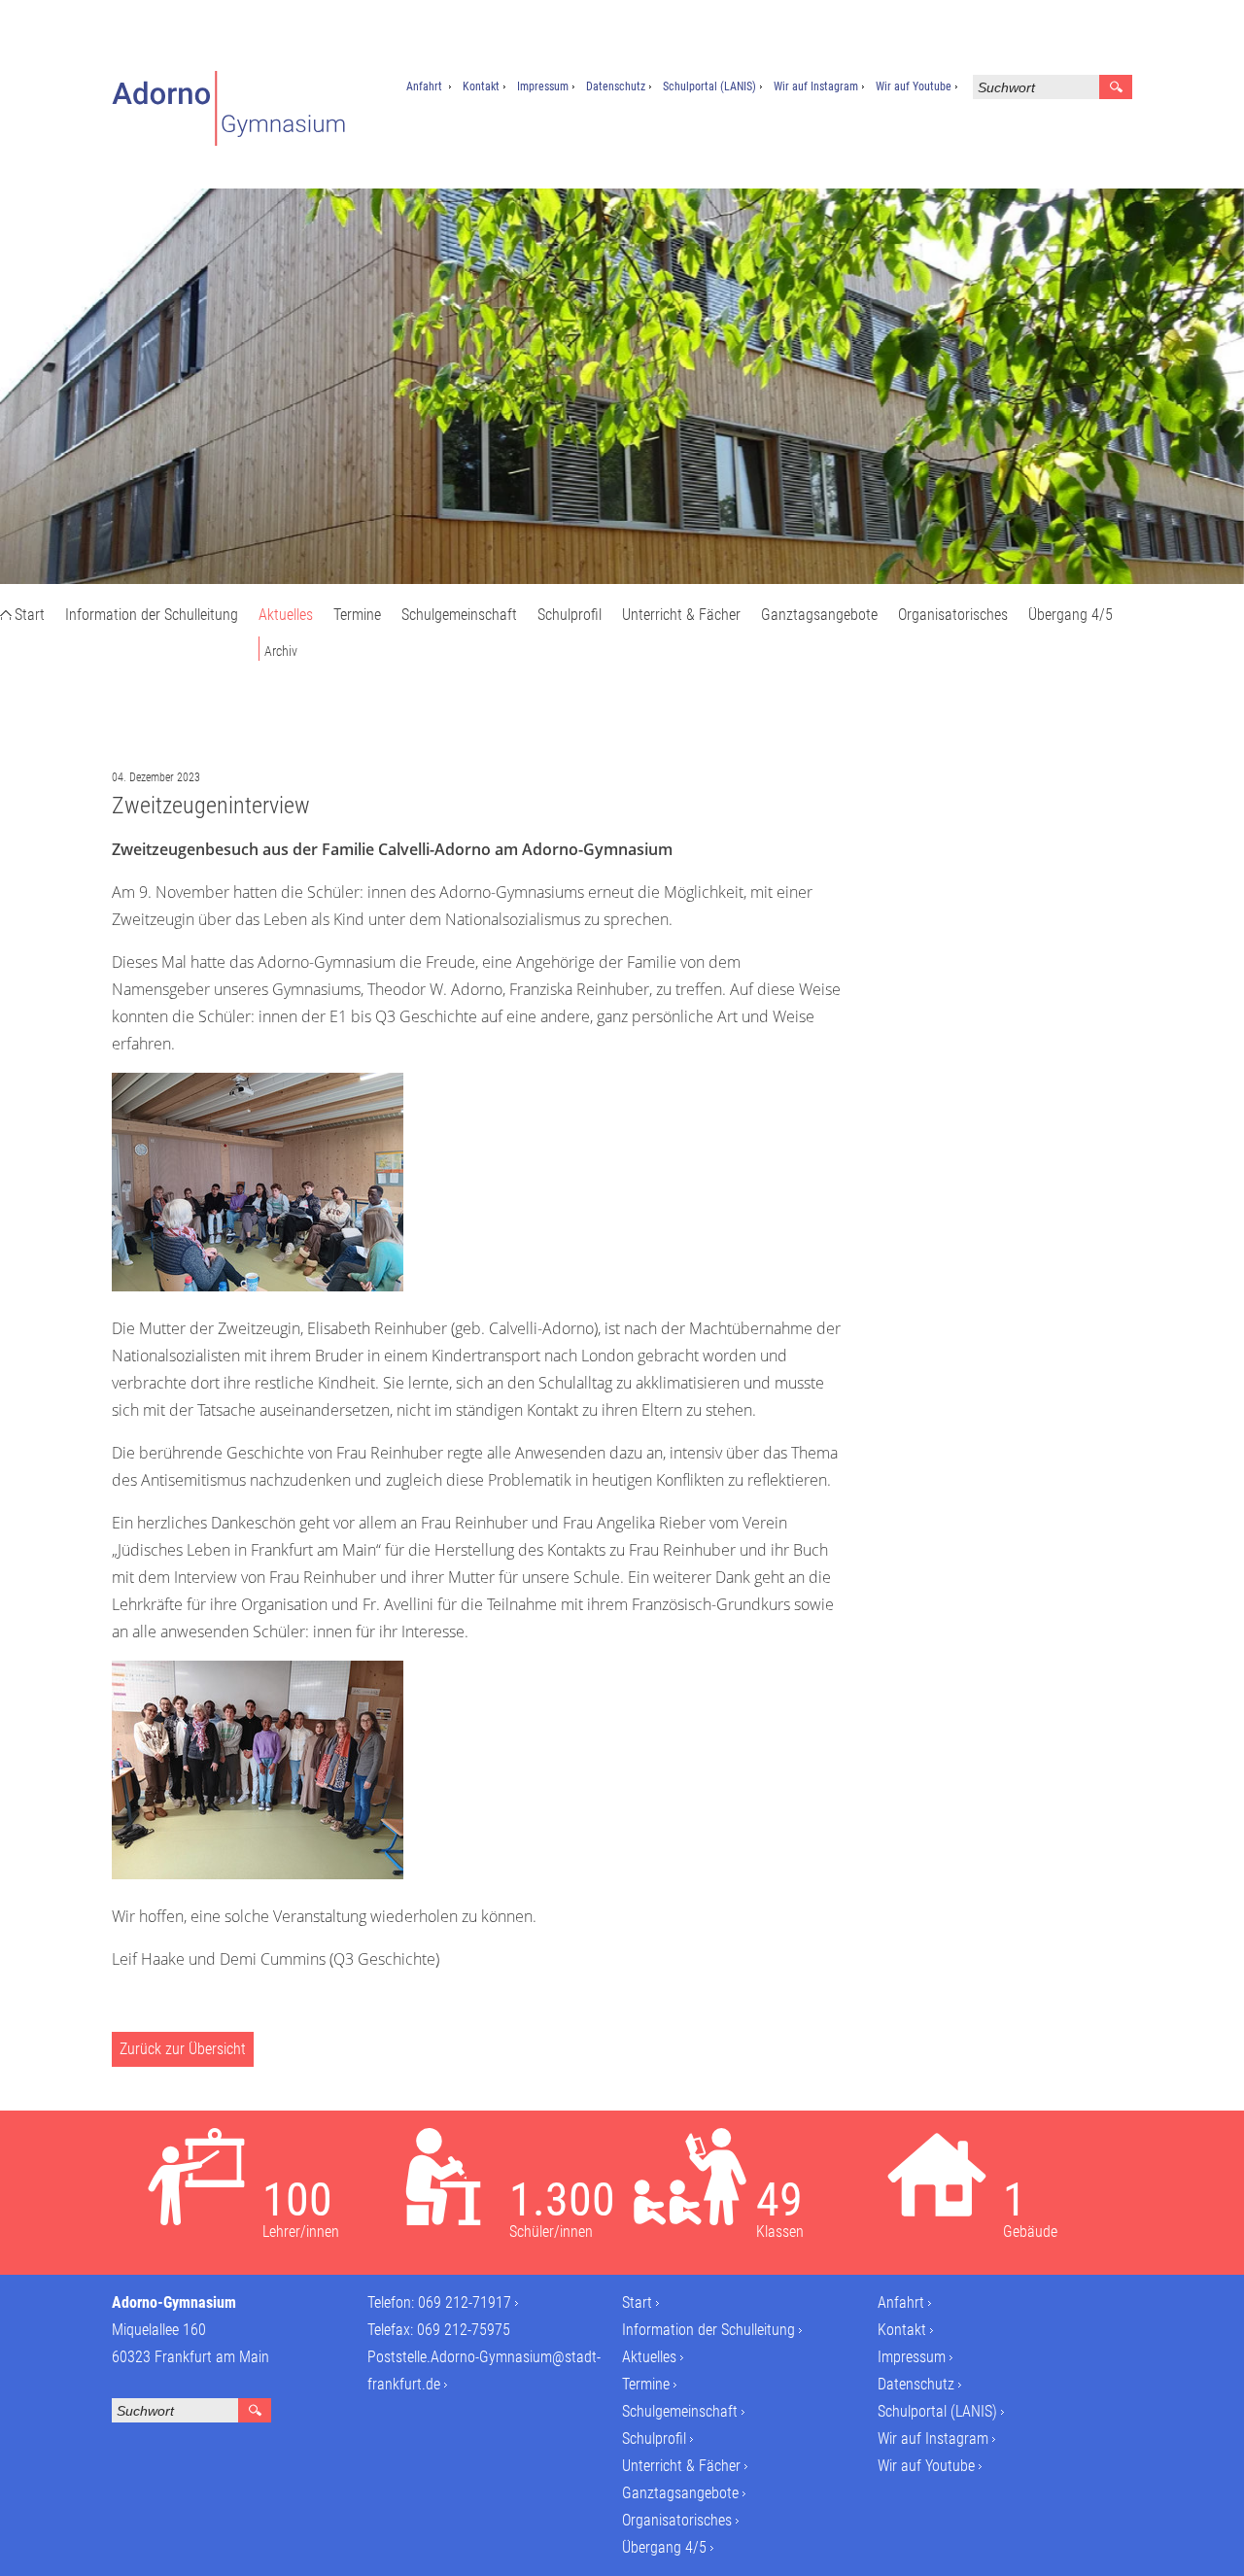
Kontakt (481, 86)
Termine (357, 615)
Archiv (281, 651)
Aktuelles (286, 615)
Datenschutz (616, 86)
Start (30, 615)
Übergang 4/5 (1071, 615)
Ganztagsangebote (819, 615)
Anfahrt (424, 86)
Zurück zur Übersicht (183, 2049)
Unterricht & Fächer (681, 615)
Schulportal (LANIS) (709, 86)
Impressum (543, 86)
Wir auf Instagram (816, 86)
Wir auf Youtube (914, 86)
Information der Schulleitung (152, 615)
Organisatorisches (953, 615)
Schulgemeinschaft (459, 615)
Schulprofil (570, 615)
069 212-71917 (465, 2302)
